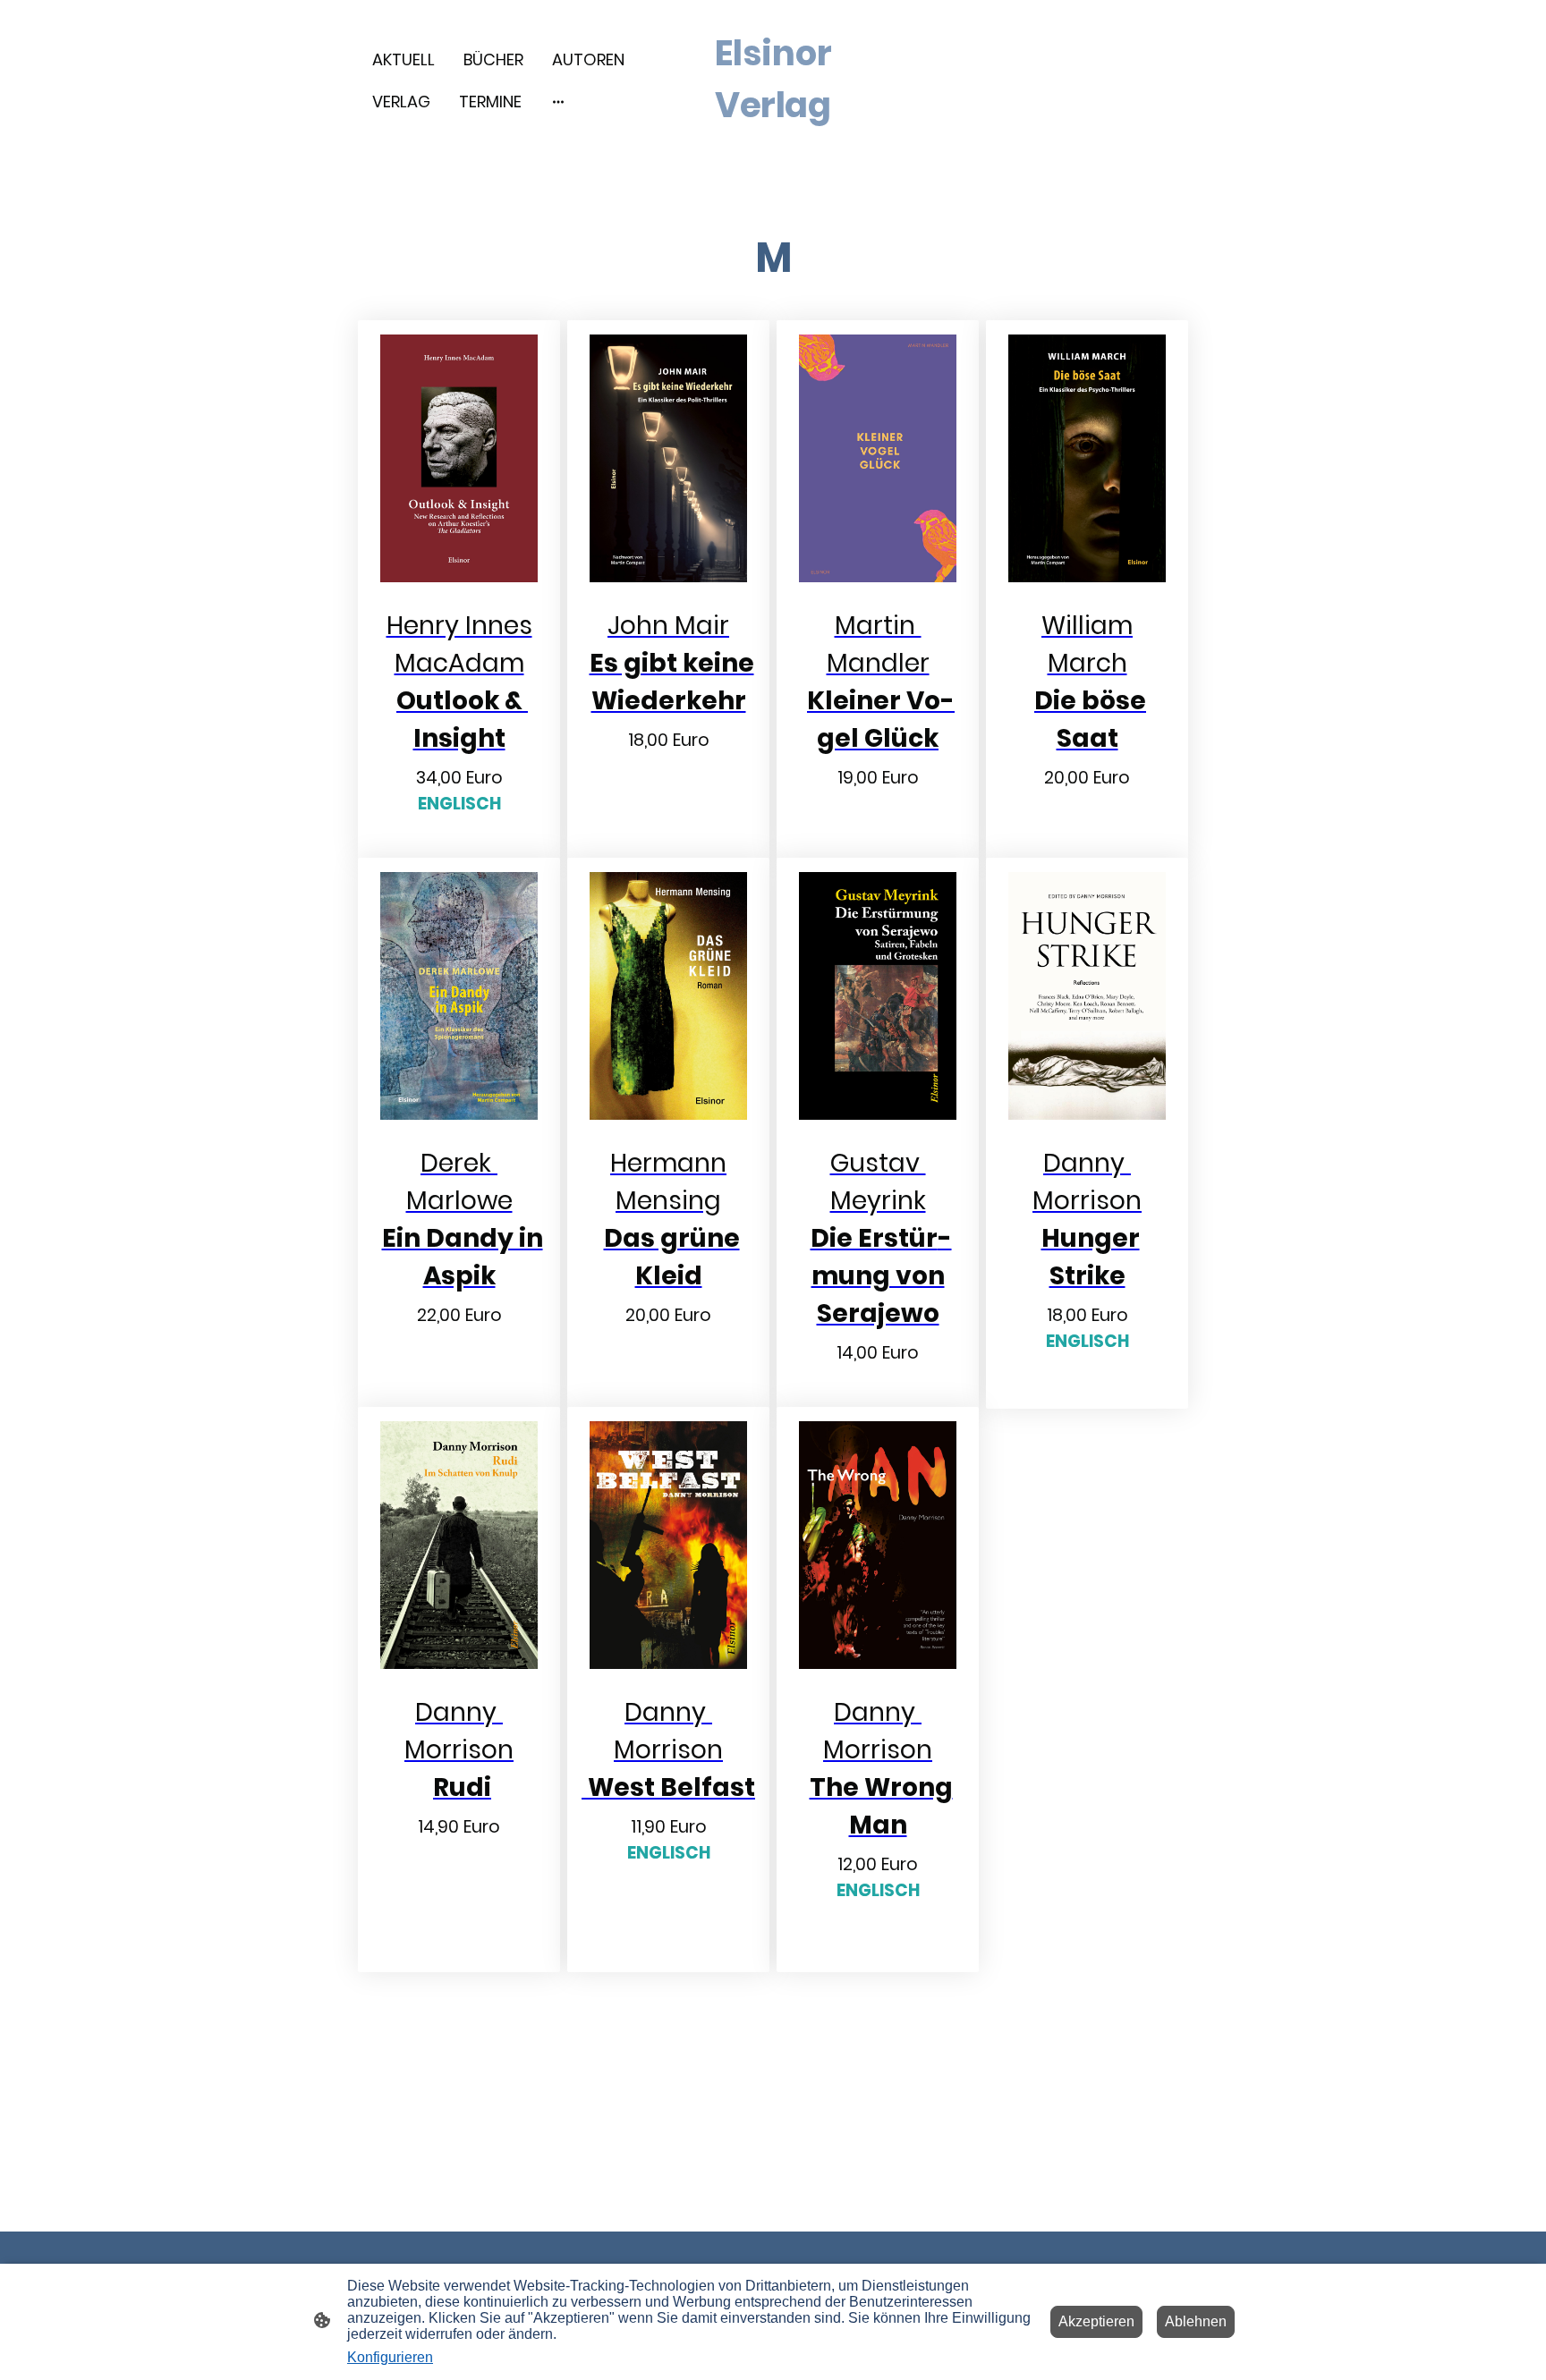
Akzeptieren (1096, 2321)
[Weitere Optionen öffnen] (558, 102)
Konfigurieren (390, 2357)
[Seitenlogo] (773, 146)
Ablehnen (1196, 2321)
